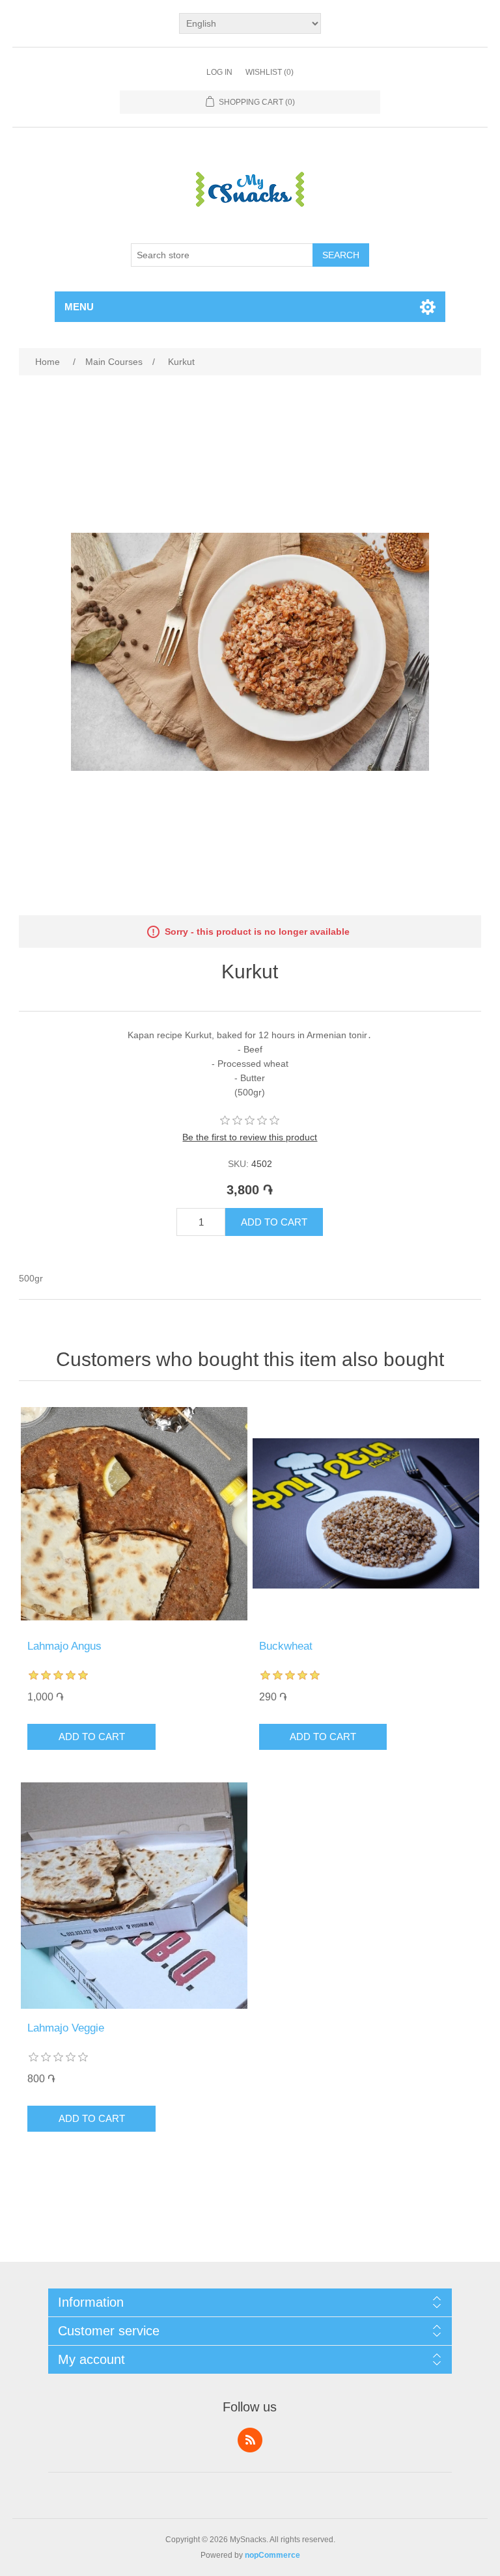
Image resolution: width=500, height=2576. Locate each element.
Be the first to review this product (250, 1137)
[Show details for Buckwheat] (366, 1514)
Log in (219, 72)
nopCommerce (272, 2555)
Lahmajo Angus (64, 1646)
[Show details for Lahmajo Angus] (134, 1514)
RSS (250, 2440)
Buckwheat (286, 1646)
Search (341, 255)
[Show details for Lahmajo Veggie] (134, 1896)
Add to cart (274, 1222)
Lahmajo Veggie (66, 2028)
